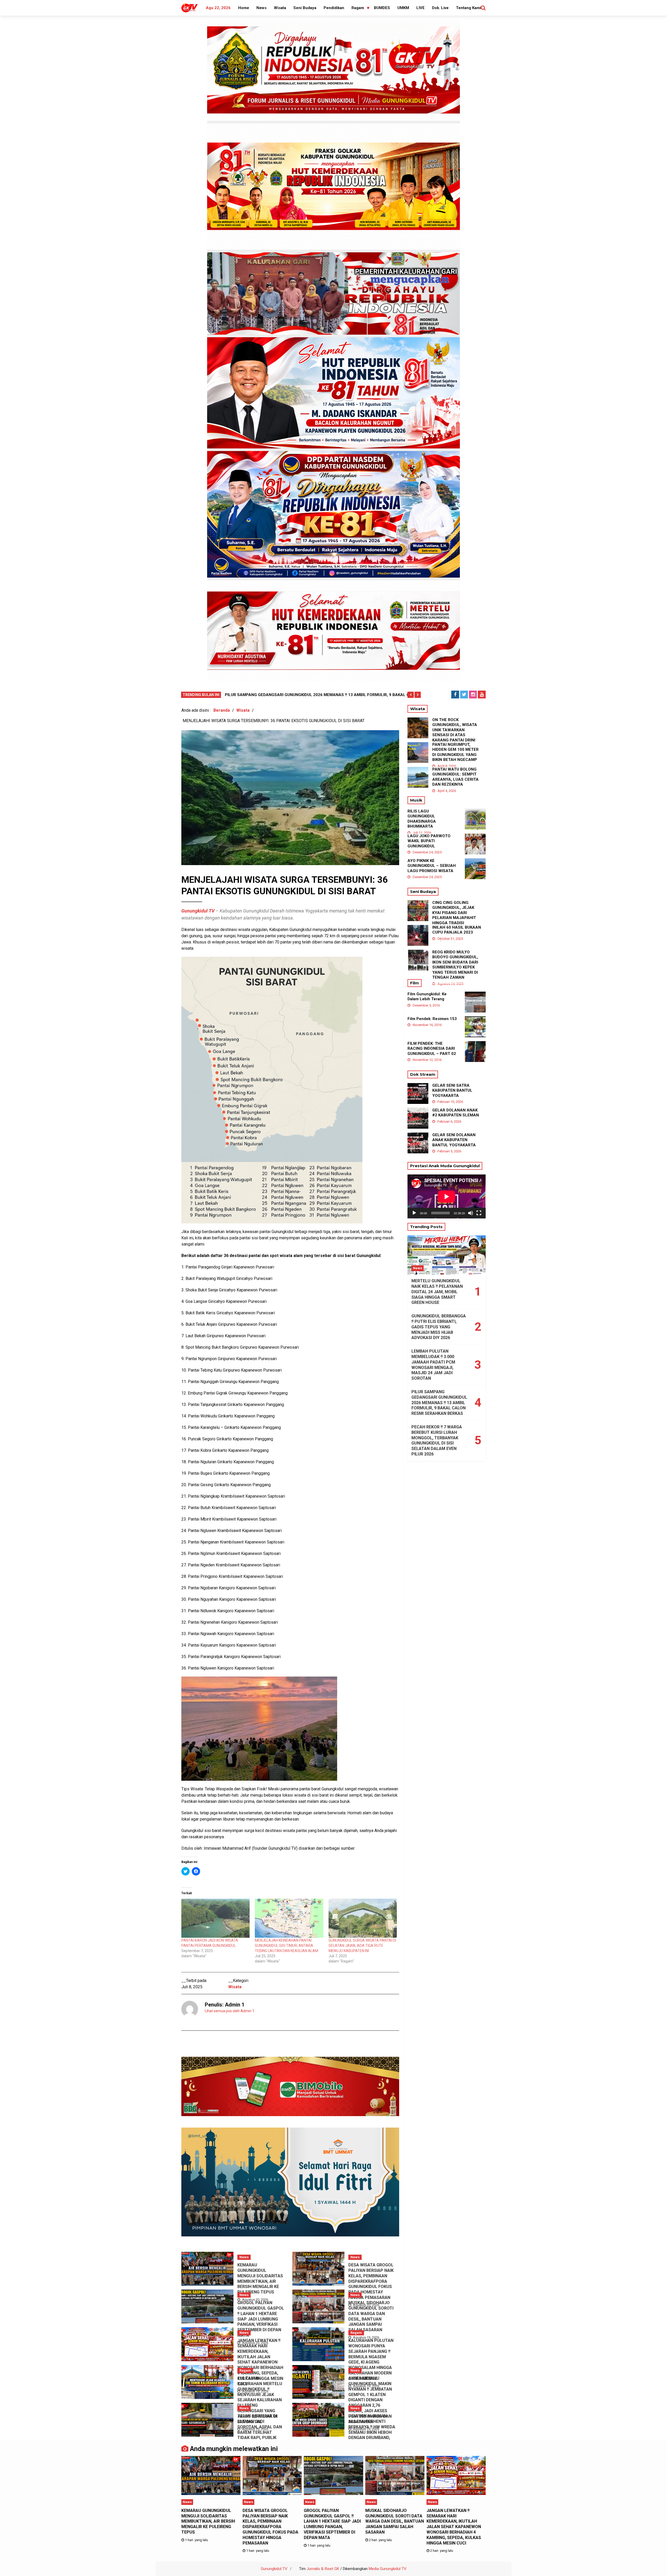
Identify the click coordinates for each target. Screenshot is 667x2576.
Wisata (280, 8)
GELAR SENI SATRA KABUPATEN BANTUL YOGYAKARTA (452, 1090)
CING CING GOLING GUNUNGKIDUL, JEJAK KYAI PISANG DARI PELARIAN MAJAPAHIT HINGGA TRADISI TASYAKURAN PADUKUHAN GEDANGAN (456, 918)
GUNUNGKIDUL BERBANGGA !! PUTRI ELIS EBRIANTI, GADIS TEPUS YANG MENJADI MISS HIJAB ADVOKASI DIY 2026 (439, 1327)
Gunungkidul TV (274, 2569)
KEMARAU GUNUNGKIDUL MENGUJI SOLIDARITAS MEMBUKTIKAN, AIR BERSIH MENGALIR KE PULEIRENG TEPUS (260, 2278)
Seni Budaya (305, 8)
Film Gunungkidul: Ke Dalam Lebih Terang (427, 997)
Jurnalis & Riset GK (323, 2569)
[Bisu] (471, 1213)
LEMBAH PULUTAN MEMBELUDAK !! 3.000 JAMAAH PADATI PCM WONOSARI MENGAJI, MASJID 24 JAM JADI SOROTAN (433, 1365)
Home (244, 8)
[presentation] (411, 695)
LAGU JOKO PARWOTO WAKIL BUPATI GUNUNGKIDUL (429, 841)
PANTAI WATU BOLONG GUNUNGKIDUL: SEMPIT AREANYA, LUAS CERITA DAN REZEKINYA (455, 777)
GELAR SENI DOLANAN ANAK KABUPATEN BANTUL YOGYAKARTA (454, 1140)
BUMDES (382, 8)
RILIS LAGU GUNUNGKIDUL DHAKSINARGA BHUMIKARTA (422, 819)
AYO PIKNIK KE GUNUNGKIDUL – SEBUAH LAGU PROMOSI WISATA (432, 866)
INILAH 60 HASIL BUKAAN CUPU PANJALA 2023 (457, 930)
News (261, 8)
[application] (447, 1196)
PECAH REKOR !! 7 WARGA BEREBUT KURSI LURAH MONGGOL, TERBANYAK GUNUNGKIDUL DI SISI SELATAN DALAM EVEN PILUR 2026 (437, 1440)
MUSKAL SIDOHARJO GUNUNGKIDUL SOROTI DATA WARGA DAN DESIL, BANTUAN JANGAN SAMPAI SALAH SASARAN (371, 2316)
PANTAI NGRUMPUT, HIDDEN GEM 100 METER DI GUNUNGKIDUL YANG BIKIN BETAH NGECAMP (455, 752)
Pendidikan (334, 8)
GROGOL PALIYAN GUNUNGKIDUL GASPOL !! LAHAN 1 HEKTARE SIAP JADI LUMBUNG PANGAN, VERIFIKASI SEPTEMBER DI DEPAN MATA (261, 2319)
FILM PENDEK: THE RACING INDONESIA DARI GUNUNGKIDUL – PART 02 (432, 1049)
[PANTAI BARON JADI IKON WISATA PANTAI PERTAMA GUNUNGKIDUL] (215, 1918)
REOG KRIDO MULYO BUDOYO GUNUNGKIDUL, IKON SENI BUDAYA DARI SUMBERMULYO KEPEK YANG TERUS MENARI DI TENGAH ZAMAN (455, 965)
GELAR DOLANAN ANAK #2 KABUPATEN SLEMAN (456, 1113)
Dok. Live (440, 8)
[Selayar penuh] (479, 1213)
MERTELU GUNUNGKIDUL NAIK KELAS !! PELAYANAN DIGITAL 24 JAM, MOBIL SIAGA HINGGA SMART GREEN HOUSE (437, 1292)
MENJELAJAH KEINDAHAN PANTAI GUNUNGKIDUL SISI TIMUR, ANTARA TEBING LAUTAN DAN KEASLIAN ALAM (286, 1946)
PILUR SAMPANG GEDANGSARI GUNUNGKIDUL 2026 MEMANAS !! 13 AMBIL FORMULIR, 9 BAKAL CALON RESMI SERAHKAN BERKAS (439, 1403)
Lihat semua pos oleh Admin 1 (230, 2011)
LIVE (421, 8)
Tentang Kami (468, 8)
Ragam (358, 8)
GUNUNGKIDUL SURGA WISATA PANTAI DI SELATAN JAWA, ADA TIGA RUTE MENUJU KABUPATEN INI (362, 1946)
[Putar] (414, 1213)
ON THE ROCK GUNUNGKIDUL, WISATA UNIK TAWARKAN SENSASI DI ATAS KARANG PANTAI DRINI (455, 730)
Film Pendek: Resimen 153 (432, 1019)
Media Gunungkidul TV (388, 2569)
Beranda (222, 710)
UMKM (403, 8)
